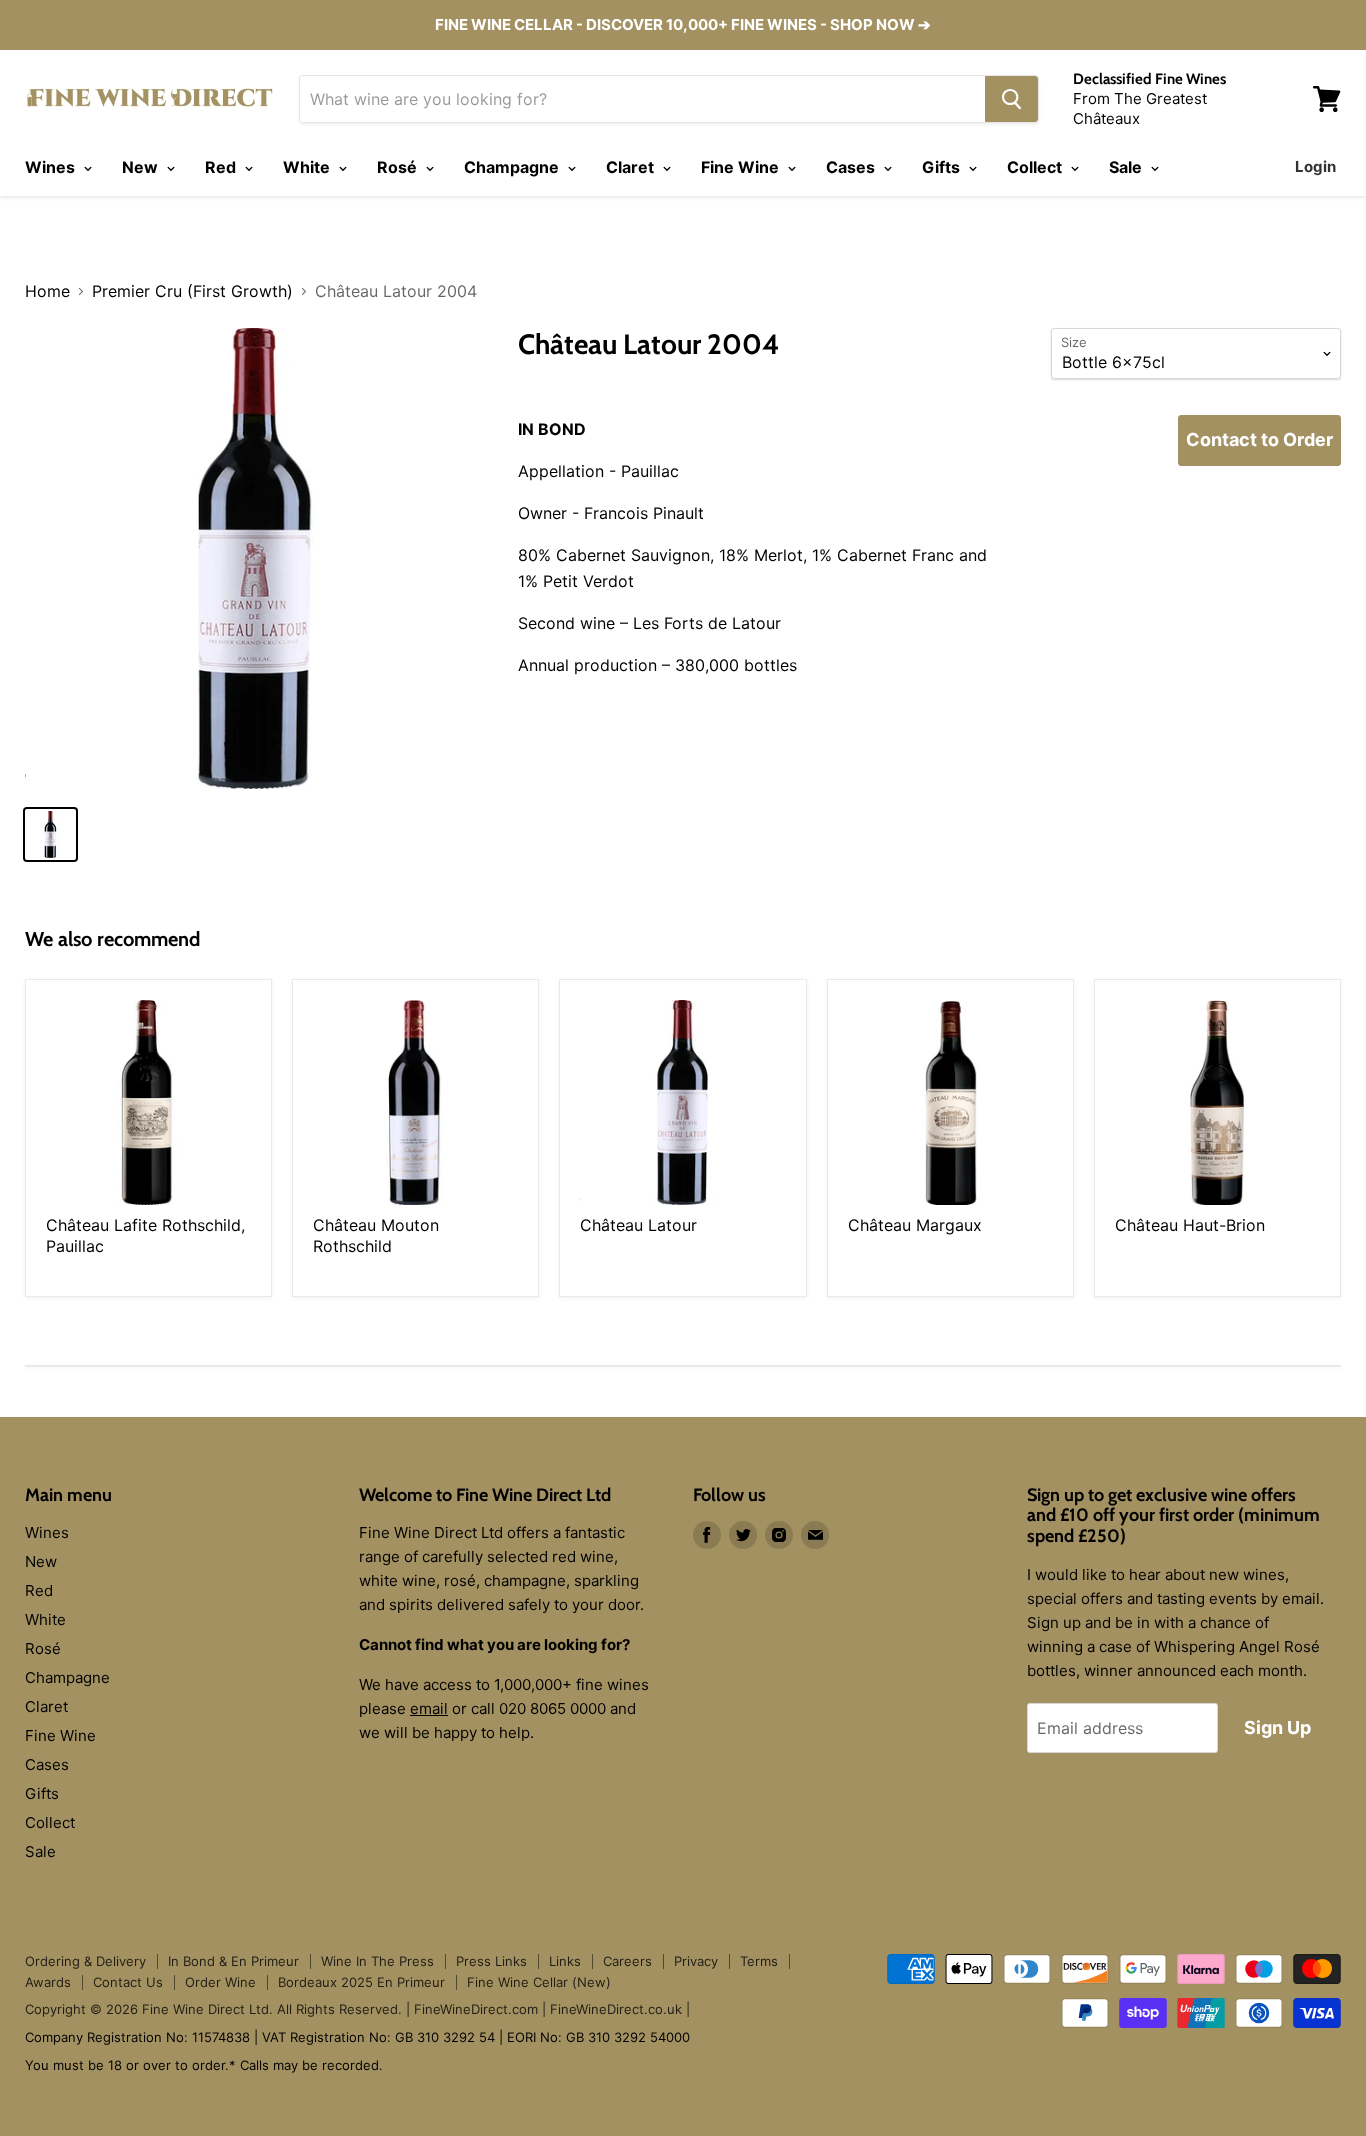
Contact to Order (1259, 439)
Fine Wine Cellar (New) (539, 1982)
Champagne (513, 167)
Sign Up (1277, 1727)
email (429, 1708)
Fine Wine (742, 167)
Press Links (491, 1961)
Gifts (943, 167)
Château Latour (638, 1225)
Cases (852, 167)
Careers (627, 1961)
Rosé (399, 167)
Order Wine (220, 1982)
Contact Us (128, 1982)
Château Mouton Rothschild (376, 1235)
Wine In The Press (377, 1961)
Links (565, 1961)
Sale (1127, 167)
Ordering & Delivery (85, 1961)
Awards (48, 1982)
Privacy (696, 1961)
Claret (632, 167)
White (308, 167)
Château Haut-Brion (1190, 1225)
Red (222, 167)
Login (1315, 166)
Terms (759, 1961)
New (142, 167)
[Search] (1011, 99)
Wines (52, 167)
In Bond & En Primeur (233, 1961)
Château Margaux (915, 1225)
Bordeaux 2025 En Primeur (361, 1982)
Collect (1036, 167)
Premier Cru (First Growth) (192, 291)
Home (47, 291)
